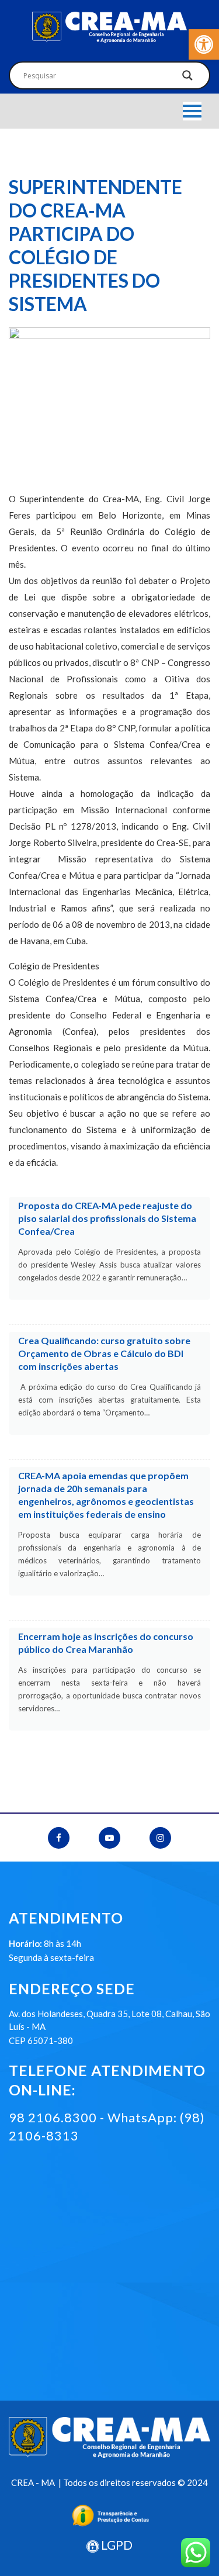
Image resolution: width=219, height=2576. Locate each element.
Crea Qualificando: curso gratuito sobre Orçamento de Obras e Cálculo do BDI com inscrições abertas (104, 1353)
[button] (204, 44)
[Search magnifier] (187, 78)
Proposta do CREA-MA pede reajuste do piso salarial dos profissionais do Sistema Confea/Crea (107, 1218)
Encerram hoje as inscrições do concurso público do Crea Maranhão (106, 1643)
